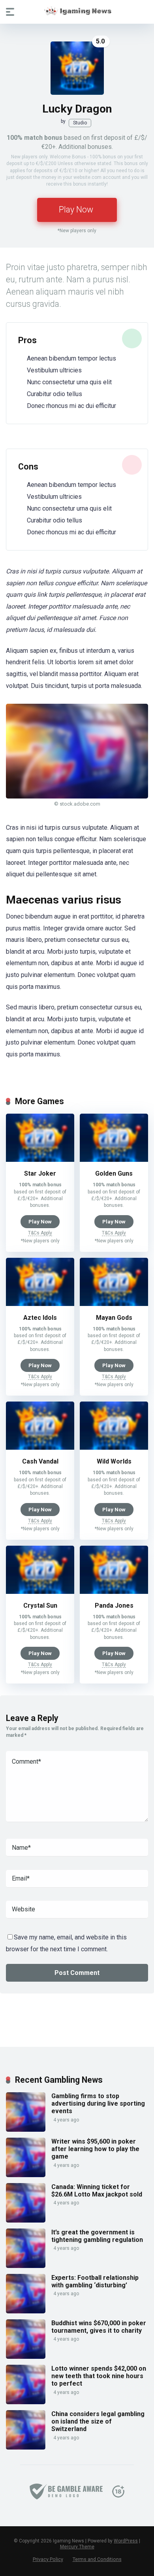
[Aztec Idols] (40, 1304)
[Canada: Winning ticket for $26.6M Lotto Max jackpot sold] (26, 2220)
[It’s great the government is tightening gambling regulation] (26, 2266)
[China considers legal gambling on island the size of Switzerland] (26, 2447)
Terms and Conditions (97, 2559)
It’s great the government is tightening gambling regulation (97, 2236)
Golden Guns (114, 1173)
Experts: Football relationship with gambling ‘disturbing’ (95, 2281)
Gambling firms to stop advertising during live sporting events (98, 2103)
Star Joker (40, 1173)
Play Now (76, 209)
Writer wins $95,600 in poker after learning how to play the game (95, 2149)
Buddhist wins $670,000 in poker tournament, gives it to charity (99, 2327)
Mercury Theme (77, 2547)
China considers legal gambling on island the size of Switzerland (98, 2421)
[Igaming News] (77, 11)
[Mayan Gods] (114, 1304)
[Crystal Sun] (40, 1592)
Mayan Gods (114, 1318)
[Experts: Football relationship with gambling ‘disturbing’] (26, 2311)
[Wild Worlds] (114, 1448)
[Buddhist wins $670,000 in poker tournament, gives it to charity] (26, 2357)
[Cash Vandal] (40, 1448)
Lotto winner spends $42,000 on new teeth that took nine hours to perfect (99, 2376)
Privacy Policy (48, 2559)
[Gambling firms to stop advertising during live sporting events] (26, 2130)
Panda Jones (114, 1606)
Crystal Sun (40, 1606)
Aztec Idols (40, 1318)
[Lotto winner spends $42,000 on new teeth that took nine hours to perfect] (26, 2402)
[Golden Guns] (114, 1160)
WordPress (126, 2541)
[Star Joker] (40, 1160)
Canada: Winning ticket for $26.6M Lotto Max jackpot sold (97, 2191)
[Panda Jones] (114, 1592)
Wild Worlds (114, 1461)
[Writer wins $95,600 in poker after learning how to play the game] (26, 2175)
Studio (80, 123)
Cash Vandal (40, 1461)
